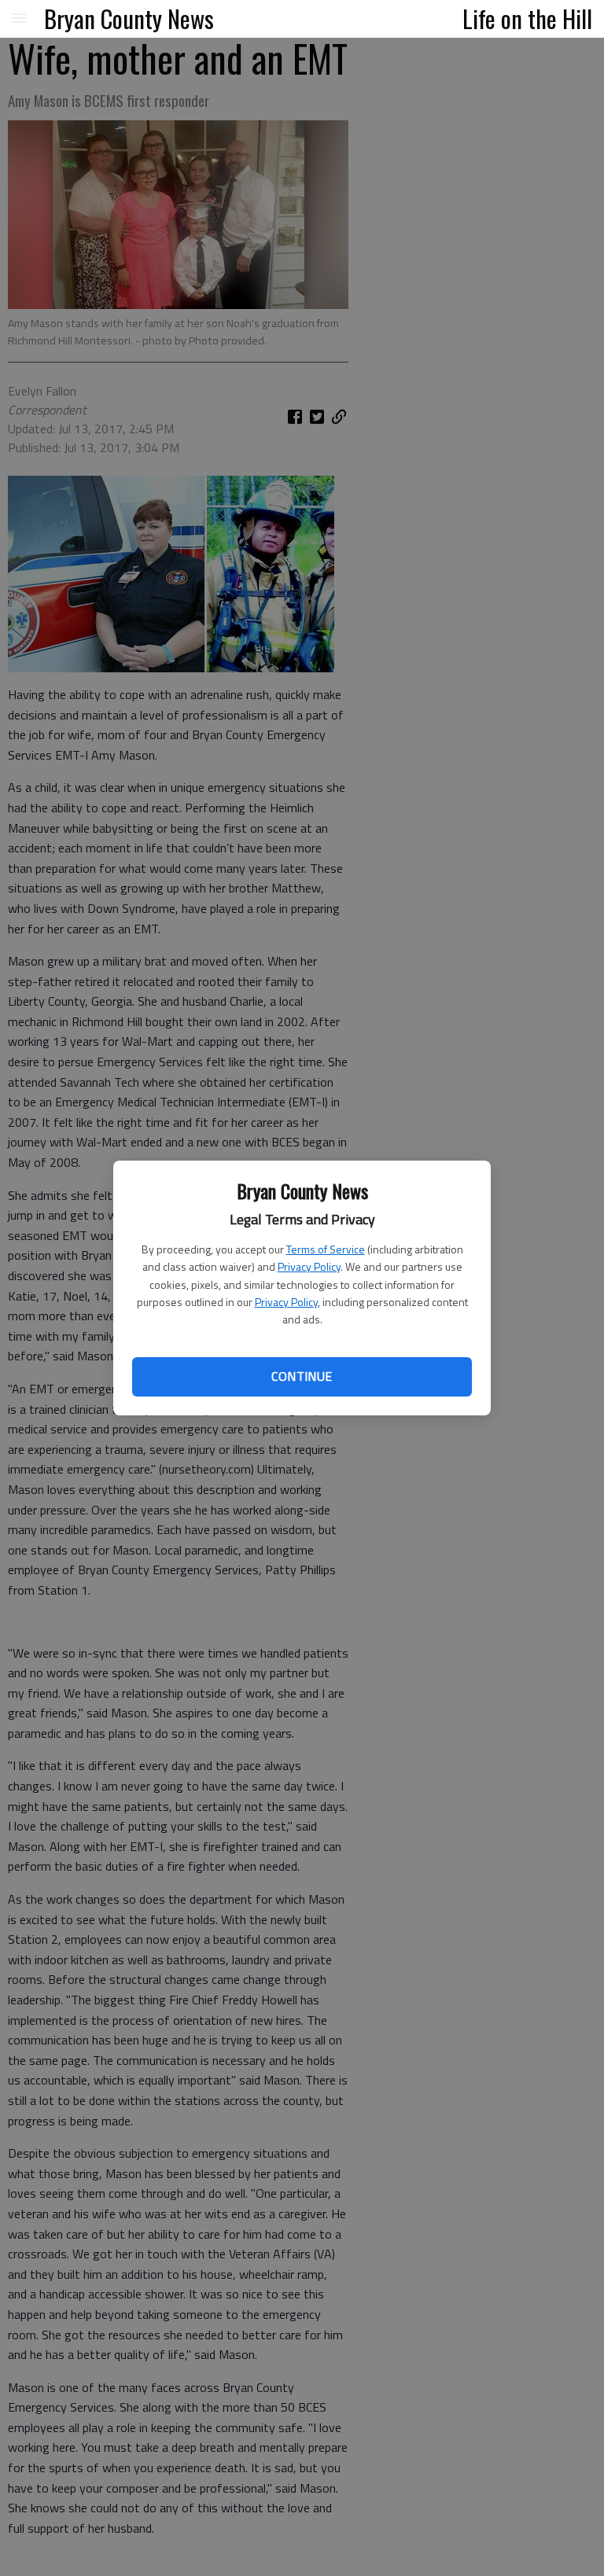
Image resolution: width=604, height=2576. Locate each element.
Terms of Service (326, 1249)
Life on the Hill (527, 18)
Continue (302, 1376)
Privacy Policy (309, 1266)
